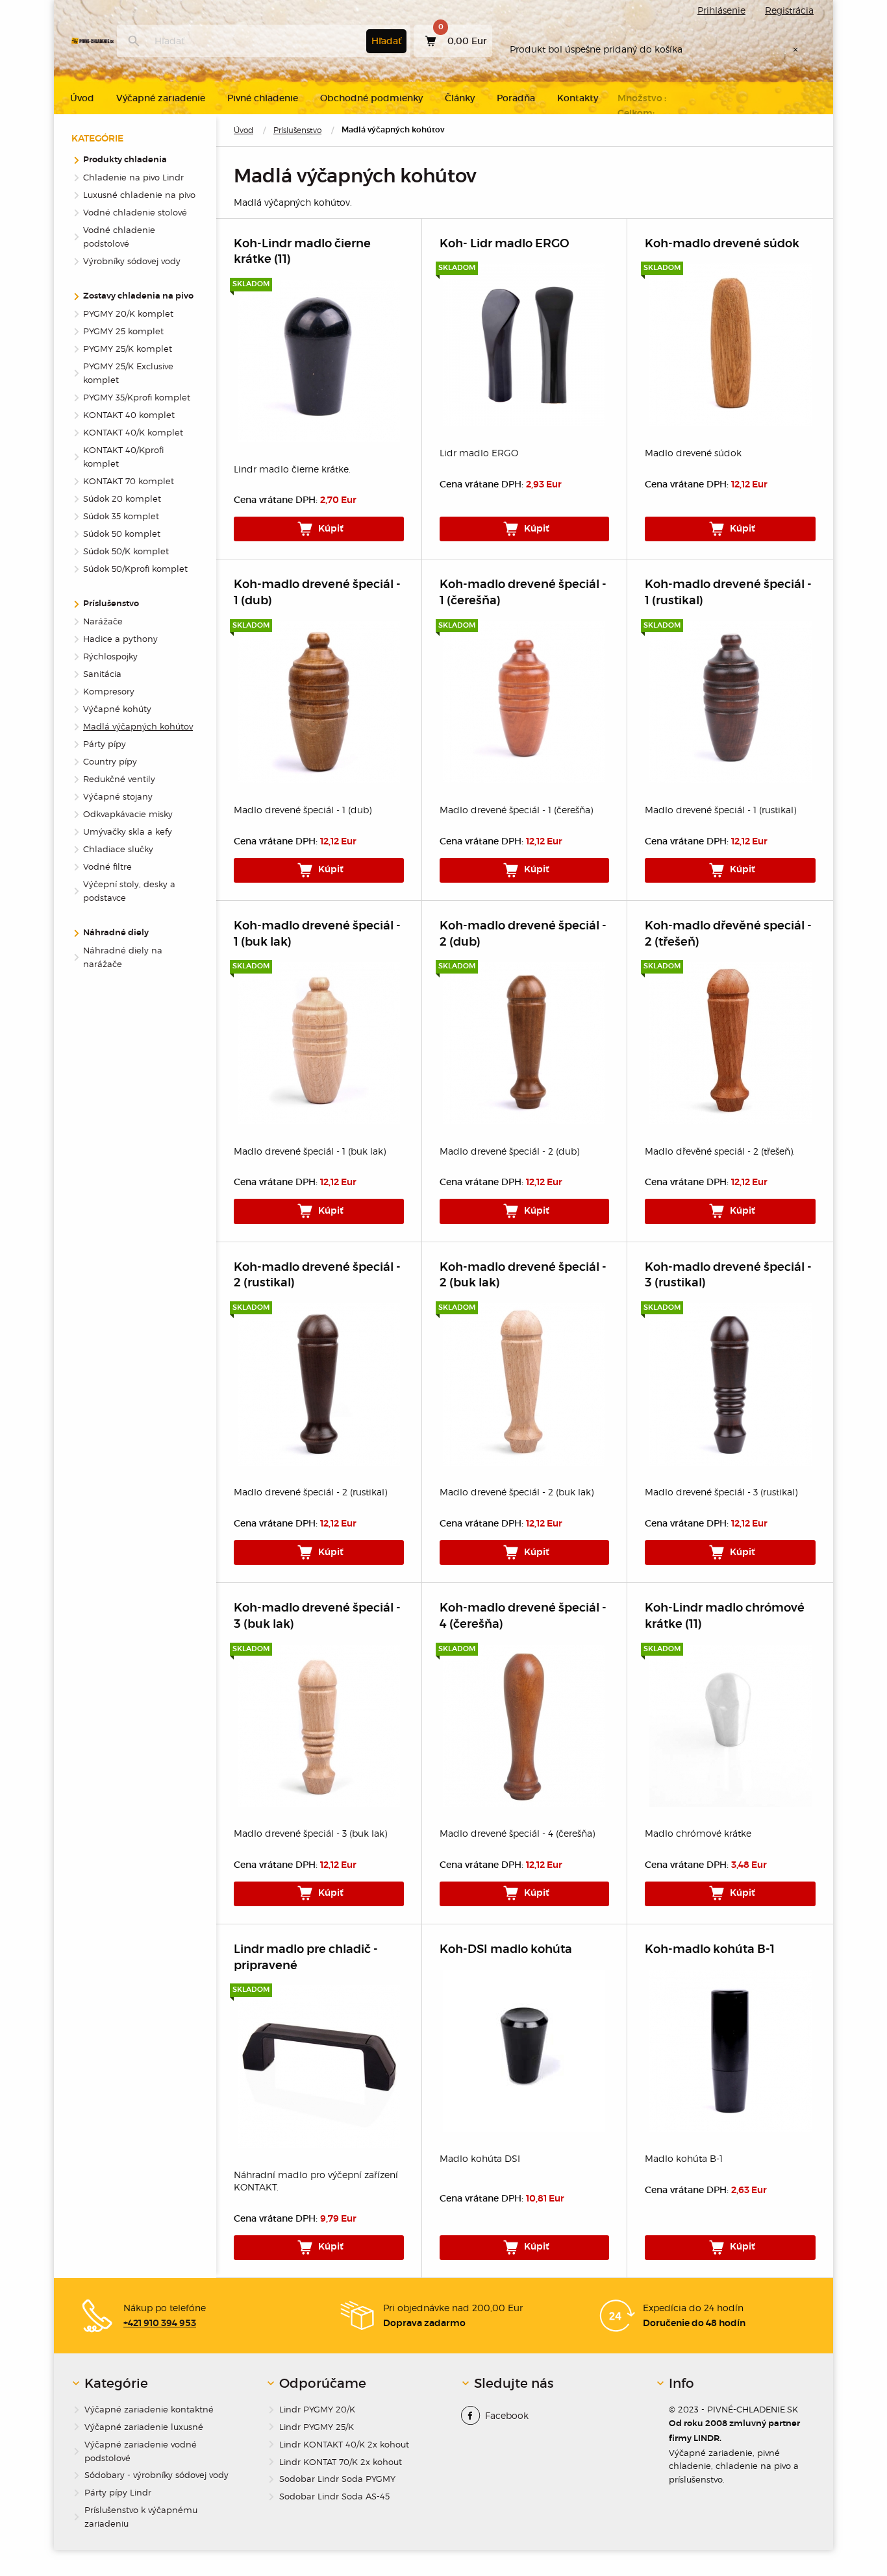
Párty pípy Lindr (118, 2492)
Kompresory (109, 691)
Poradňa (516, 98)
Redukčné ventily (119, 779)
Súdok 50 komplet (122, 534)
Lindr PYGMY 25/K (317, 2427)
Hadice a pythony (120, 639)
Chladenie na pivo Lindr (133, 177)
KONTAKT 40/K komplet (133, 432)
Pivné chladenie (263, 98)
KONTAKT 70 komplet (129, 481)
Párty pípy (105, 744)
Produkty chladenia (125, 160)
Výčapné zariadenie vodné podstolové (141, 2451)
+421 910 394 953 (160, 2324)
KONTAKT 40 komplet (129, 415)
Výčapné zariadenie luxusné (144, 2427)
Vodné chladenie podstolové (119, 237)
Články (460, 98)
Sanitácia (102, 674)
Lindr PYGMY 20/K (317, 2409)
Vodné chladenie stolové (135, 212)
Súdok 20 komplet (122, 498)
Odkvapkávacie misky (128, 814)
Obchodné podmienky (371, 98)
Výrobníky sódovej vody (132, 261)
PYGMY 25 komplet (123, 331)
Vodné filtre (107, 866)
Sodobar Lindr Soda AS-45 (334, 2496)
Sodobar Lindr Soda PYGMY (337, 2479)
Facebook (507, 2415)
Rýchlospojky (110, 656)
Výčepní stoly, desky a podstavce (129, 891)
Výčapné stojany (118, 796)
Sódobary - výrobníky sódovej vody (156, 2475)
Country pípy (110, 761)
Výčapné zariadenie (161, 98)
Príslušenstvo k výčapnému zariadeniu (141, 2517)
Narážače (103, 621)
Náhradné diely (116, 933)
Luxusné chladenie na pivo (139, 195)
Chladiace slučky (118, 849)
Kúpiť (330, 529)
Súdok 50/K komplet (126, 551)
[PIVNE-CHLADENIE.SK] (93, 41)
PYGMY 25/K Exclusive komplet (128, 373)
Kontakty (578, 98)
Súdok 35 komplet (121, 516)
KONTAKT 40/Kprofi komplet (123, 457)
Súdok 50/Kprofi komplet (135, 569)
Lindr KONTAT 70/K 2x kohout (341, 2462)
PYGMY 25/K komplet (128, 349)
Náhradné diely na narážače (123, 957)
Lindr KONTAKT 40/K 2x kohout (344, 2444)
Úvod (244, 130)
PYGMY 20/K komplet (128, 313)
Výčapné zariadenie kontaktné (149, 2409)
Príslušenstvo (297, 130)
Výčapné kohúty (117, 709)
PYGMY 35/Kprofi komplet (137, 397)
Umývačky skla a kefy (128, 831)
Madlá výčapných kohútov (138, 726)
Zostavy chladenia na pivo (138, 296)
